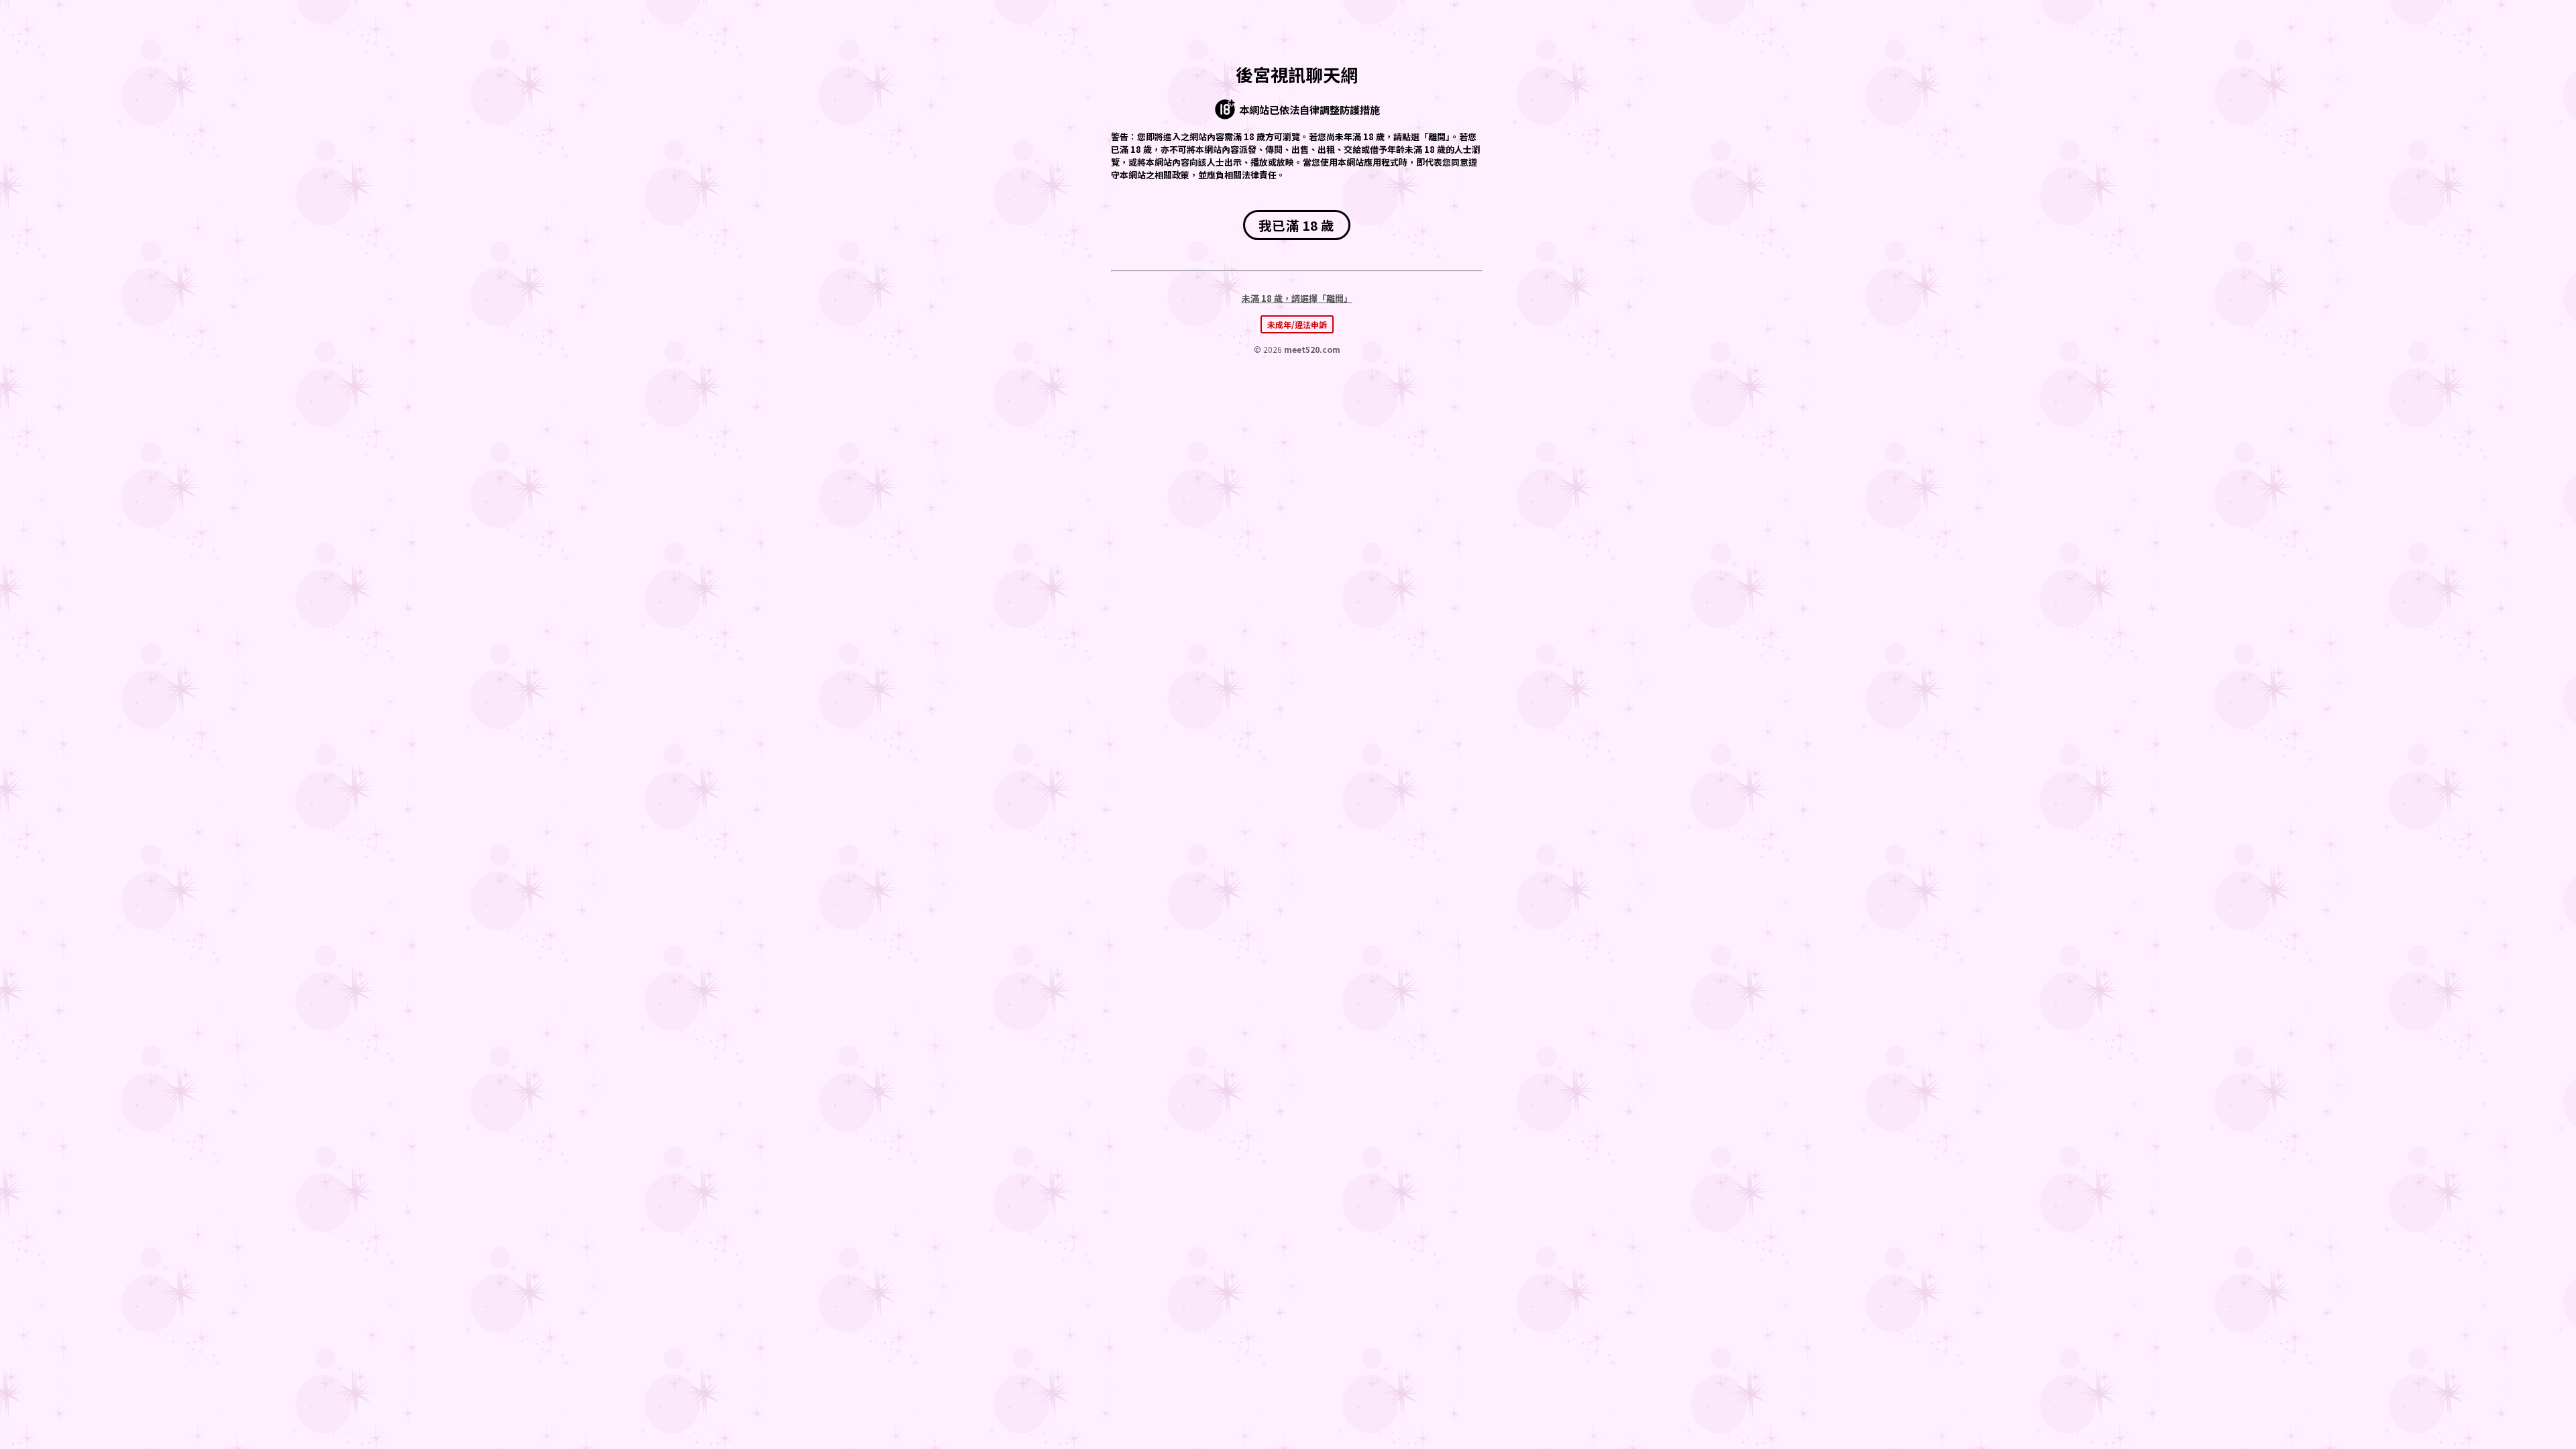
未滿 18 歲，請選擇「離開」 (1297, 298)
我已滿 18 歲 (1296, 225)
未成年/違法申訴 (1297, 324)
